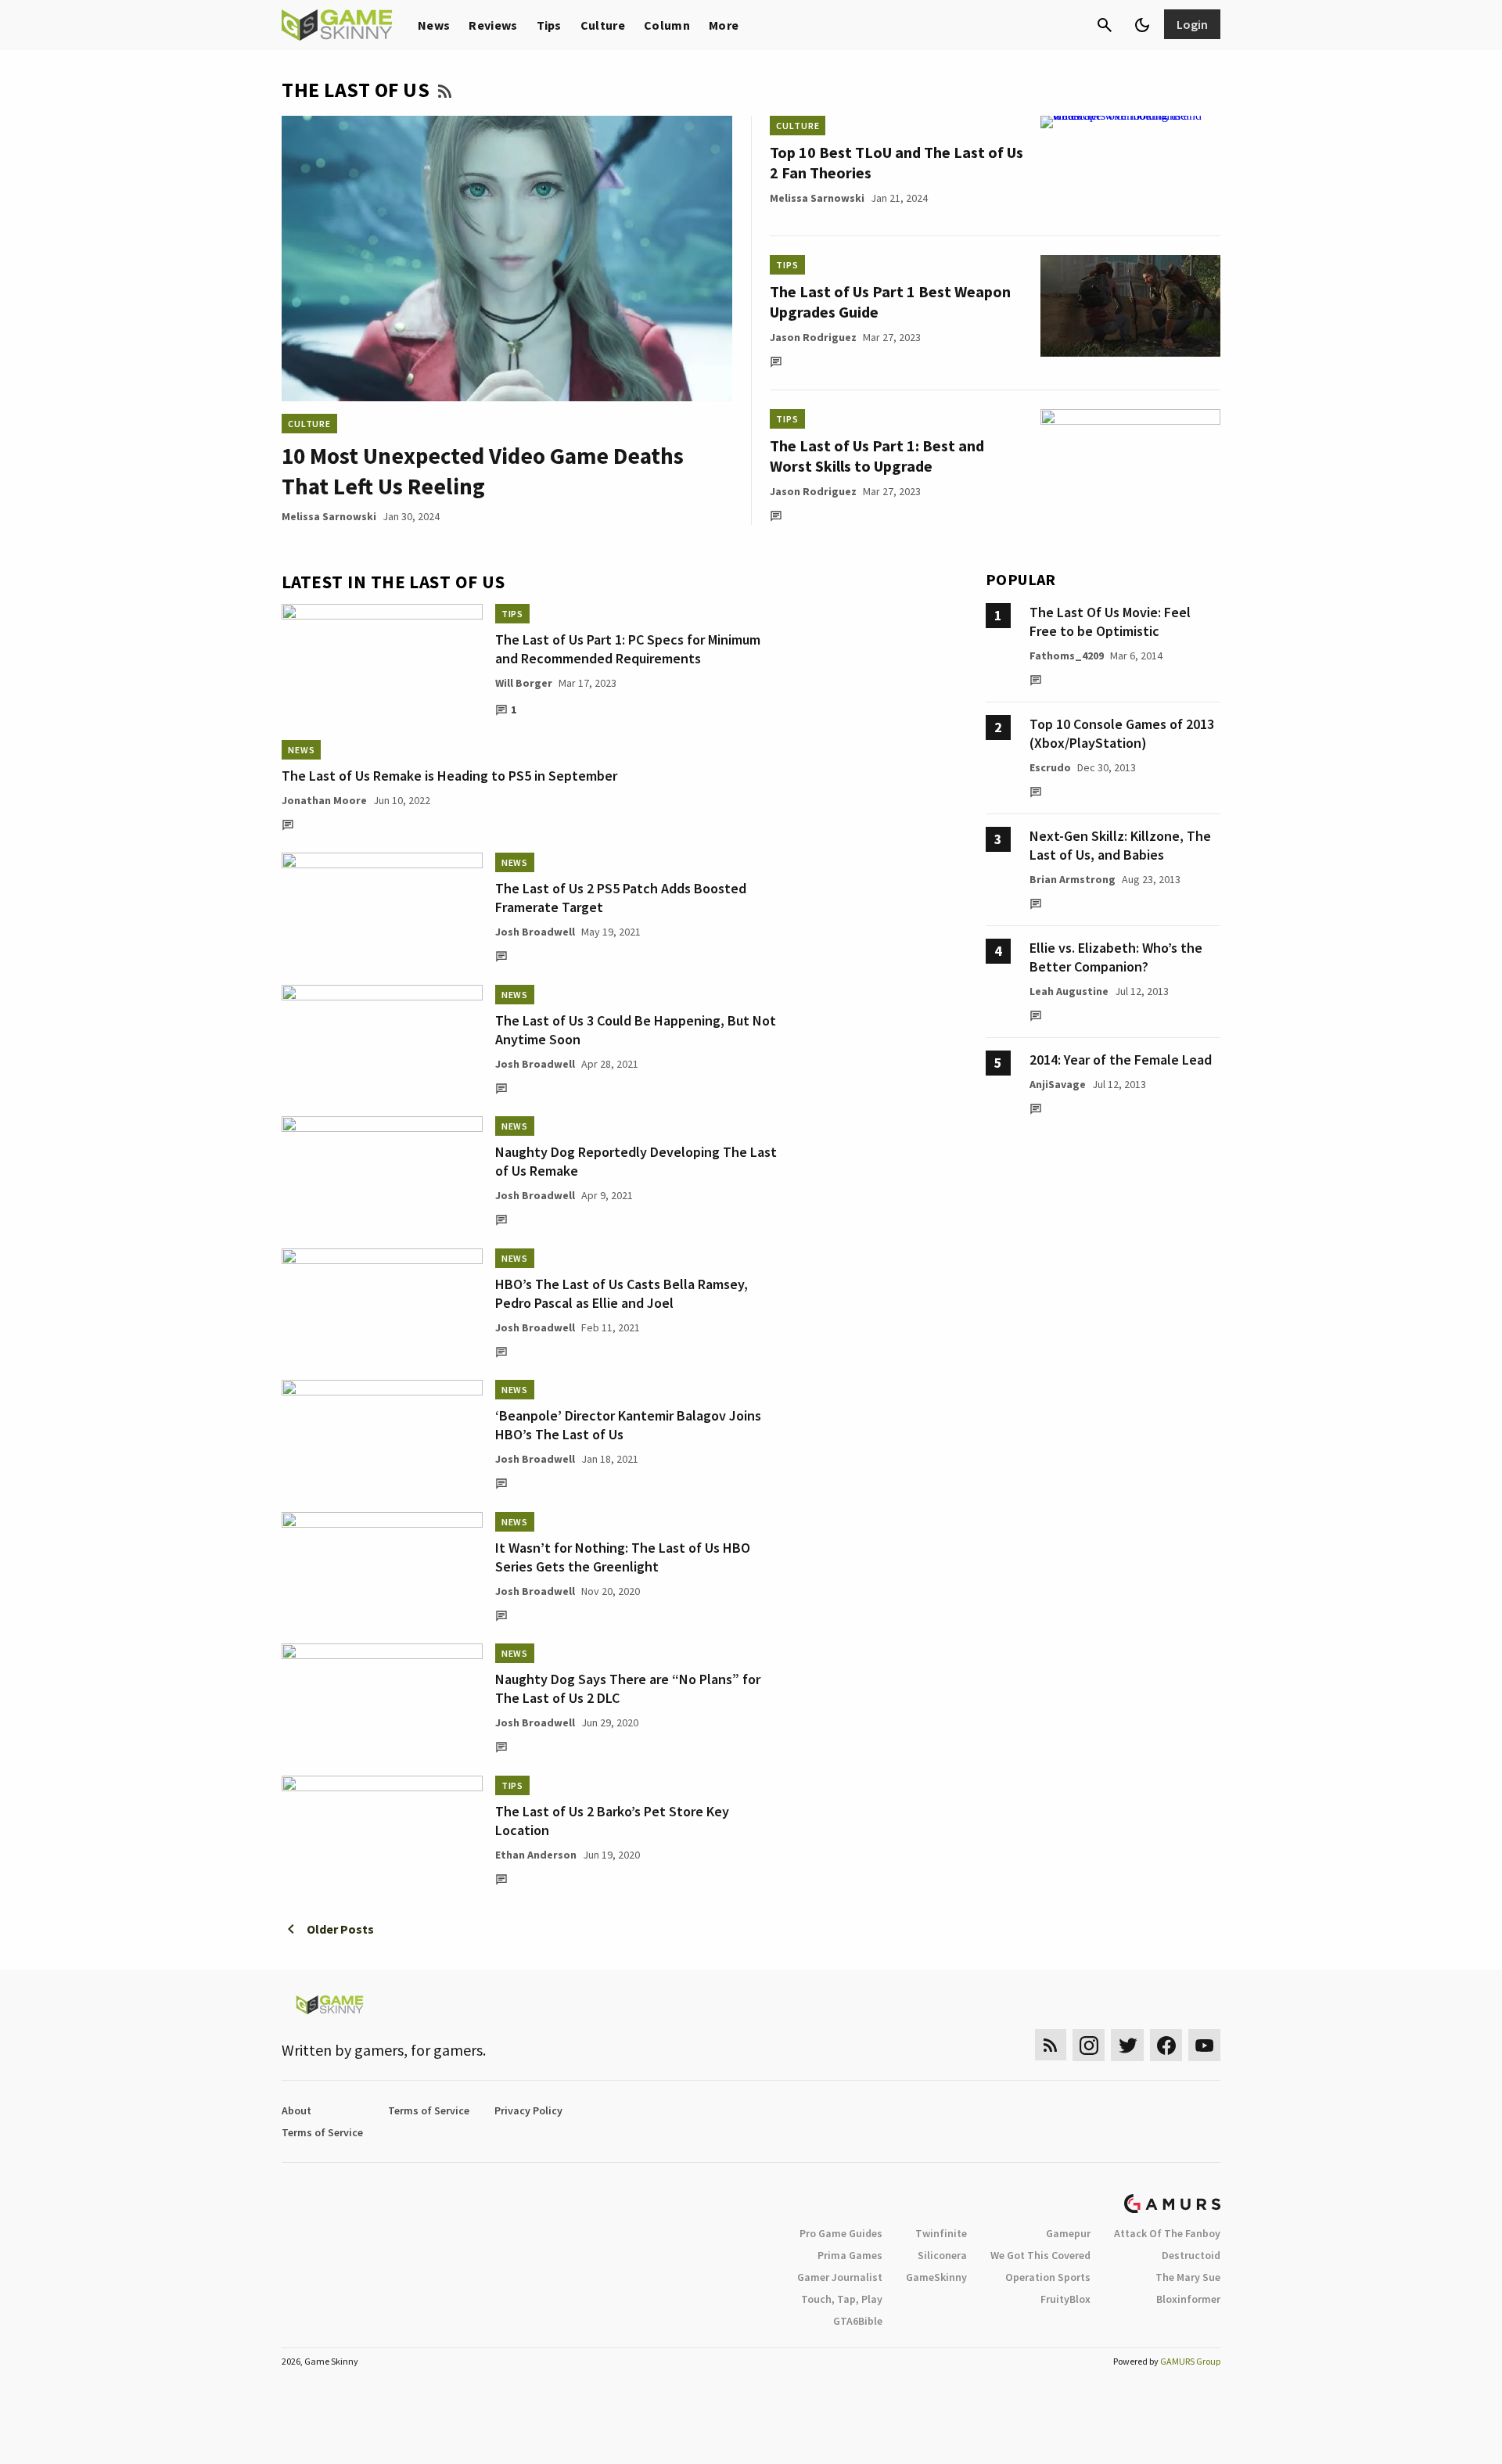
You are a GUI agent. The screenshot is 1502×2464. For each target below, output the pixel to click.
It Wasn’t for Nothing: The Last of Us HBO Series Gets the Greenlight (623, 1557)
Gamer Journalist (840, 2277)
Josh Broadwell (535, 932)
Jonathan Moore (324, 800)
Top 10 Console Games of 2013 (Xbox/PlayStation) (1122, 733)
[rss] (1051, 2045)
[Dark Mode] (1142, 25)
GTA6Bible (858, 2321)
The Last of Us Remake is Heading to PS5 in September (449, 776)
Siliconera (942, 2255)
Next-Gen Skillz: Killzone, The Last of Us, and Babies (1120, 845)
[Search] (1105, 25)
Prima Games (850, 2255)
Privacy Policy (528, 2110)
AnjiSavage (1058, 1084)
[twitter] (1127, 2045)
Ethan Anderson (536, 1855)
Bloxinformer (1188, 2299)
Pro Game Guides (841, 2233)
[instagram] (1089, 2045)
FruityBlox (1065, 2299)
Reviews (493, 25)
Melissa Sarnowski (329, 516)
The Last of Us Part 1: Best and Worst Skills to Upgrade (877, 456)
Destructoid (1191, 2255)
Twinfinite (941, 2233)
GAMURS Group (1190, 2361)
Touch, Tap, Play (842, 2299)
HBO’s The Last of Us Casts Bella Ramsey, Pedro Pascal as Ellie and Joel (622, 1293)
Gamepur (1068, 2233)
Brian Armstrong (1073, 879)
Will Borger (524, 683)
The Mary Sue (1188, 2277)
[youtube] (1205, 2045)
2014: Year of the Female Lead (1121, 1060)
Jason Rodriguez (813, 337)
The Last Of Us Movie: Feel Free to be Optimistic (1110, 621)
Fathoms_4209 (1067, 656)
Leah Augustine (1069, 991)
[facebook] (1166, 2045)
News (434, 25)
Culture (603, 25)
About (296, 2110)
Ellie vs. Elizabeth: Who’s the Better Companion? (1116, 957)
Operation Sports (1048, 2277)
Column (667, 25)
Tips (549, 25)
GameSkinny (936, 2277)
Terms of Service (429, 2110)
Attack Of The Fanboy (1167, 2233)
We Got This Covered (1040, 2255)
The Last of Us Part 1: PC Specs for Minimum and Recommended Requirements (628, 649)
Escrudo (1050, 767)
